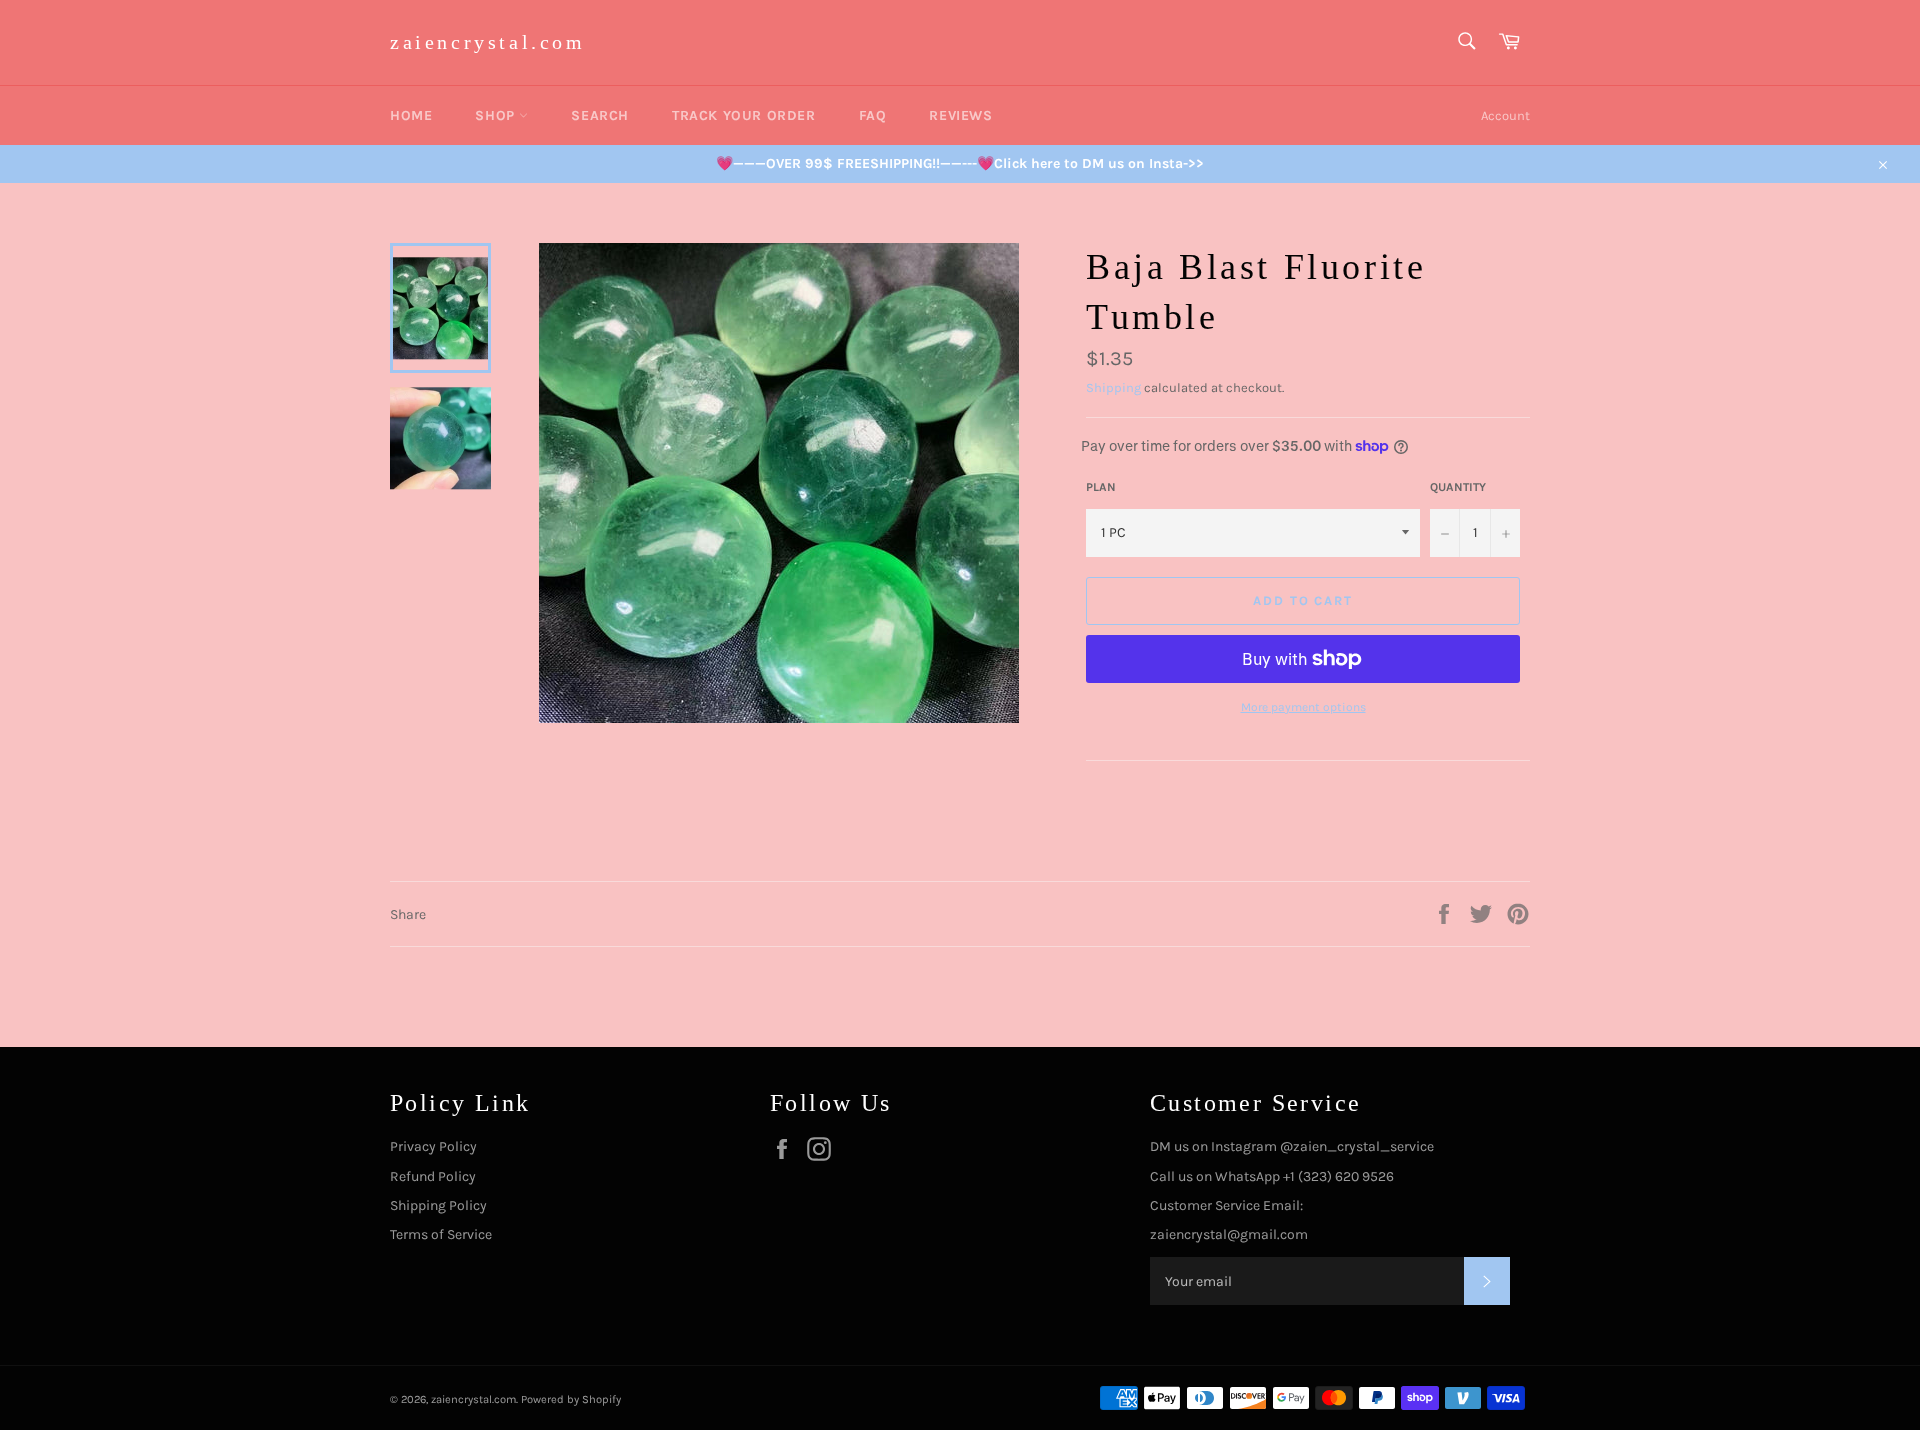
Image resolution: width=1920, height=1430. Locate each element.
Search (600, 115)
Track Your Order (744, 115)
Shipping (1113, 387)
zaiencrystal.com (488, 42)
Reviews (960, 115)
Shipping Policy (438, 1205)
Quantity (1458, 487)
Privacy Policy (433, 1146)
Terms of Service (441, 1234)
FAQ (873, 115)
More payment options (1303, 707)
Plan (1101, 487)
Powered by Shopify (571, 1399)
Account (1505, 115)
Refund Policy (433, 1176)
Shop (497, 115)
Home (411, 115)
